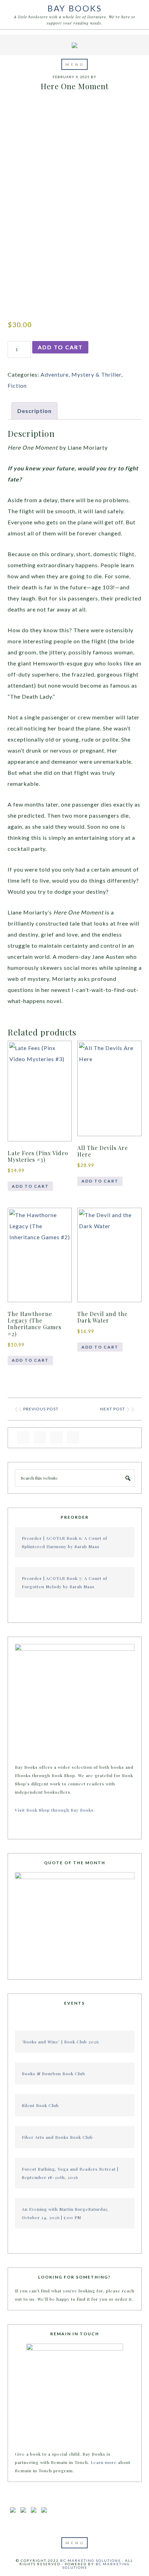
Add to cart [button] (30, 1186)
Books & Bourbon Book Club (54, 2073)
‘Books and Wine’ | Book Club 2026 (60, 2042)
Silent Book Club (40, 2105)
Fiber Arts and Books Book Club (57, 2137)
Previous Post (41, 1409)
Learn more (104, 2462)
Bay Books (75, 8)
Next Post (113, 1409)
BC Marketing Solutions (90, 2560)
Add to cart (60, 347)
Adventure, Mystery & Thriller (81, 374)
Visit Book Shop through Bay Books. (56, 1810)
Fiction (17, 385)
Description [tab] (34, 411)
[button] (74, 64)
